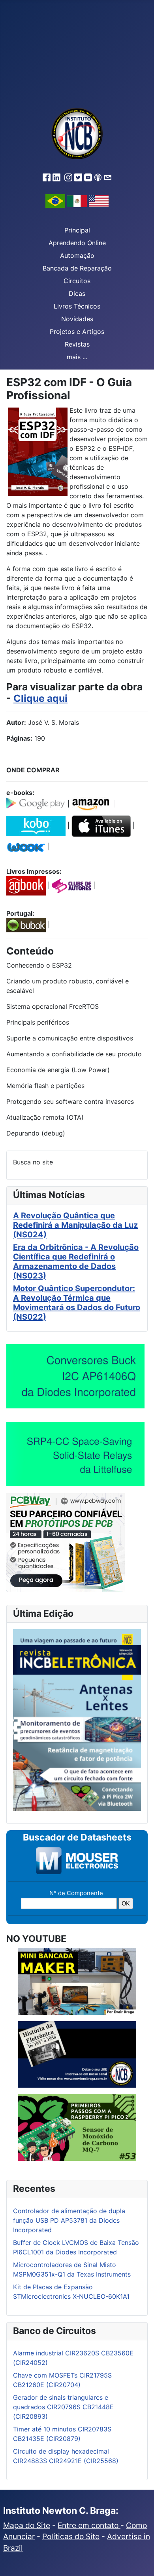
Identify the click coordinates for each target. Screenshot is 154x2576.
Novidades (77, 319)
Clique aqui (40, 698)
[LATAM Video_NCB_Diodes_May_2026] (75, 1376)
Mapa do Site (27, 2525)
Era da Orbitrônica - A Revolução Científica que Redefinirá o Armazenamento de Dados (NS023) (76, 1261)
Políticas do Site (71, 2536)
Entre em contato (89, 2525)
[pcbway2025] (66, 1542)
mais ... (77, 357)
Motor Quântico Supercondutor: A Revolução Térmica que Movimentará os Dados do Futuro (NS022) (77, 1303)
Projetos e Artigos (77, 332)
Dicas (77, 293)
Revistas (77, 344)
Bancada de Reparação (77, 268)
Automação (77, 255)
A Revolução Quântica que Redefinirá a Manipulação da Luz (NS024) (75, 1225)
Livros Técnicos (77, 306)
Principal (77, 230)
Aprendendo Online (77, 243)
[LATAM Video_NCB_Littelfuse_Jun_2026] (75, 1454)
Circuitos (77, 281)
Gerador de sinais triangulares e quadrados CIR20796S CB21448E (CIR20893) (63, 2407)
